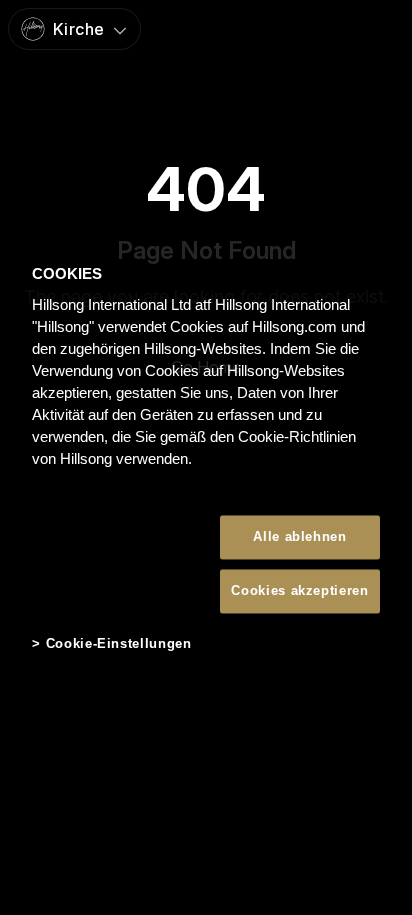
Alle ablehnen (299, 536)
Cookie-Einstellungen (119, 644)
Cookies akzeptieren (299, 591)
